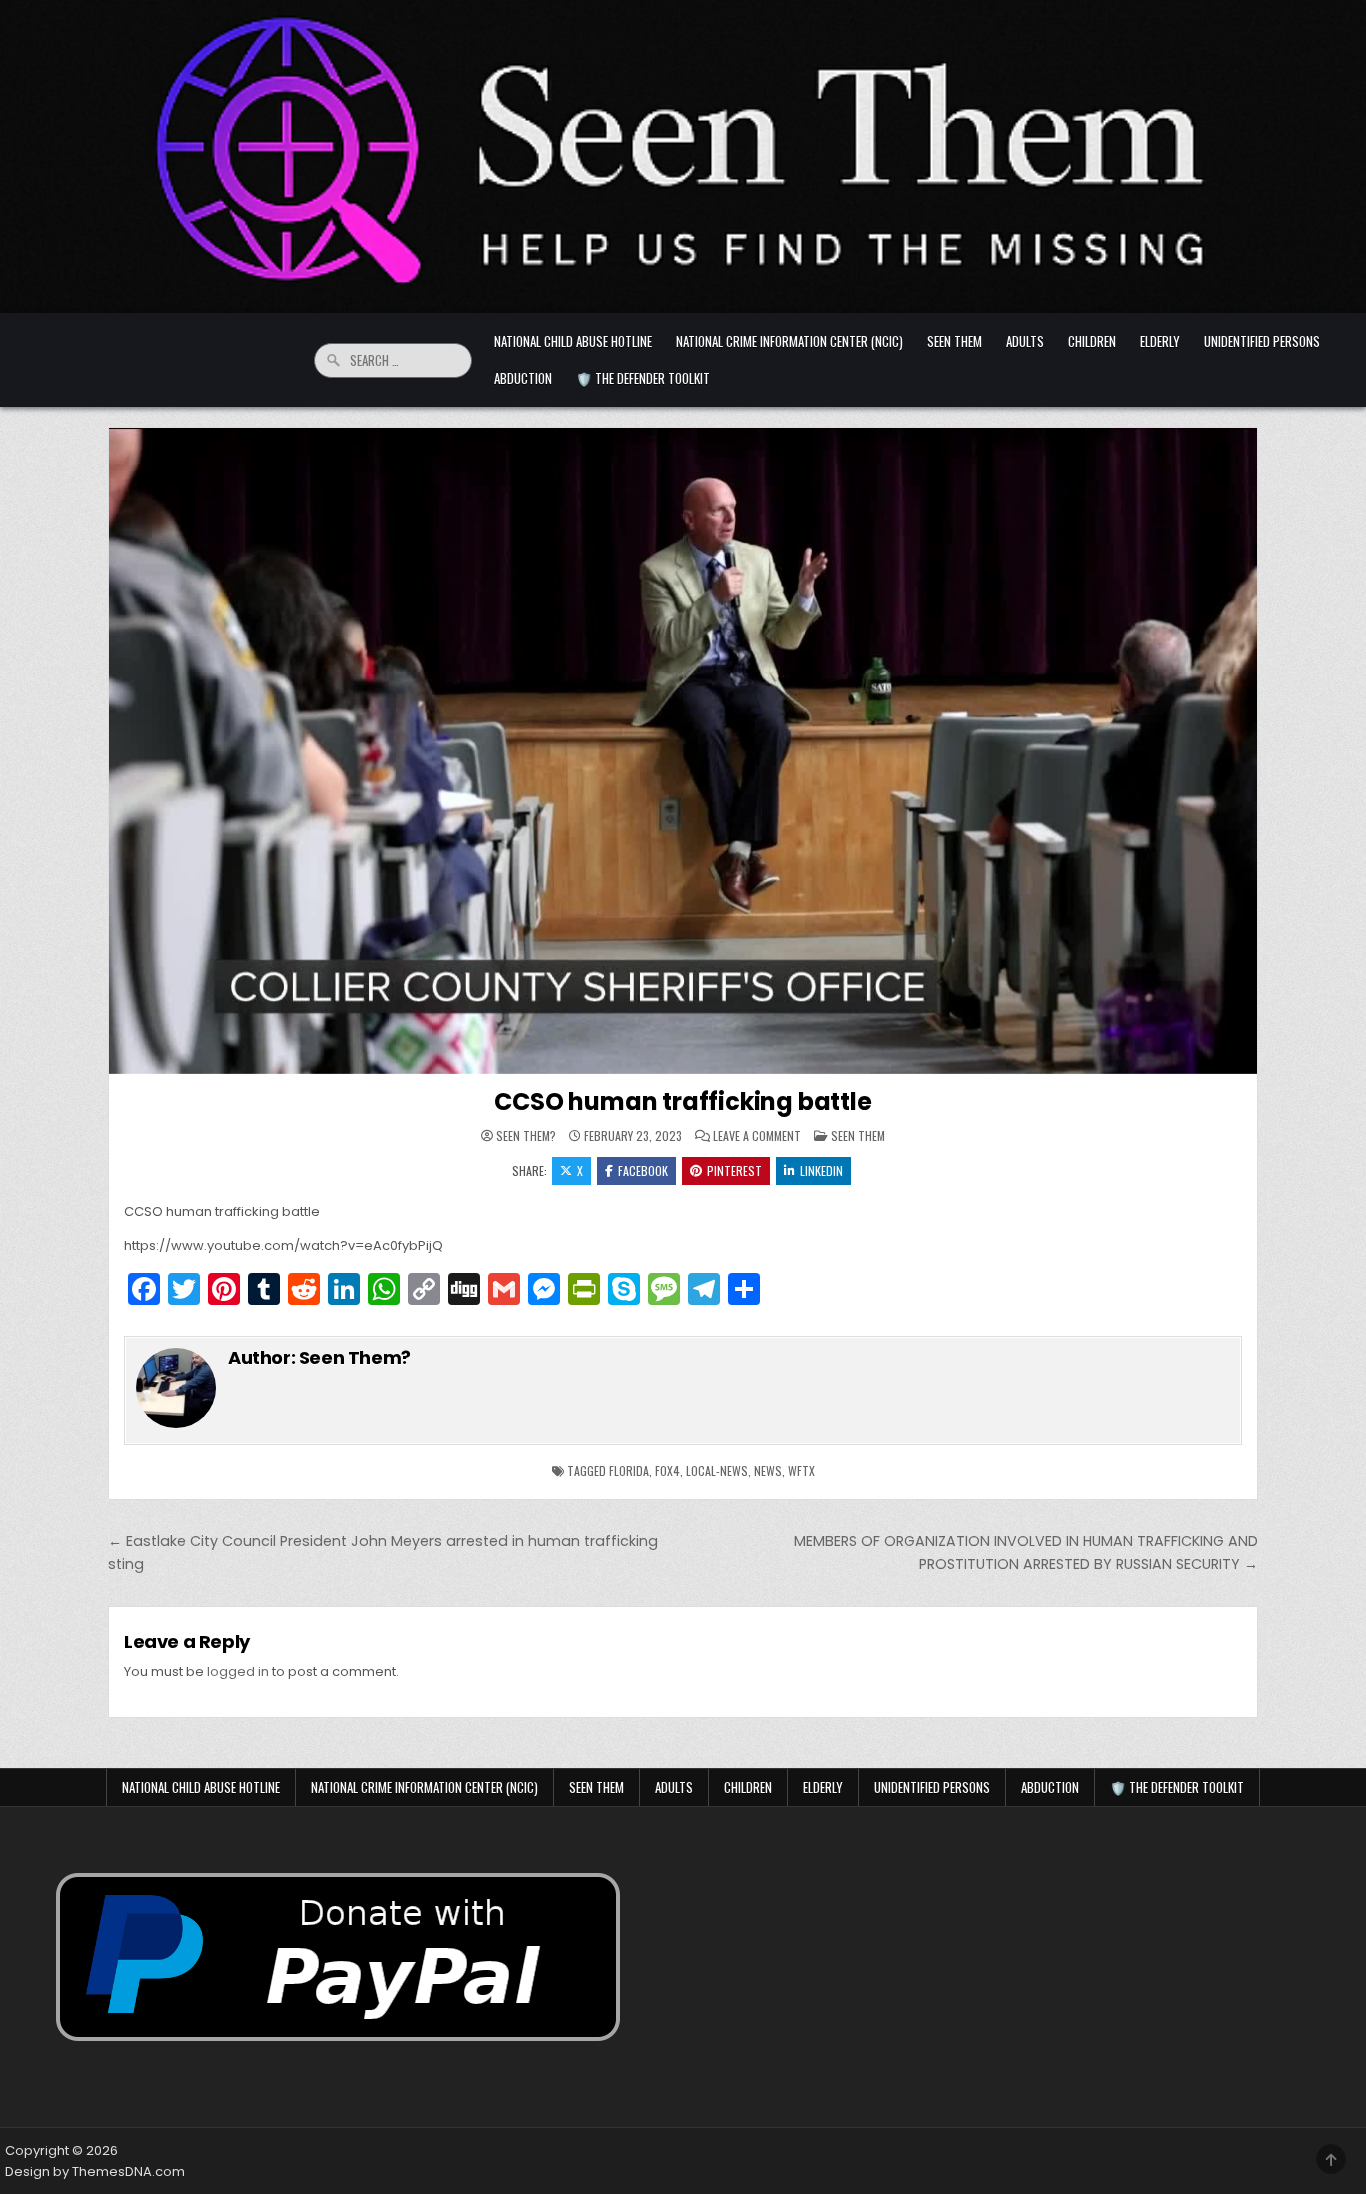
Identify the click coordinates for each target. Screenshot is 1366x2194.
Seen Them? (526, 1136)
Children (1092, 341)
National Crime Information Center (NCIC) (789, 341)
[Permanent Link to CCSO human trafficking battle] (683, 751)
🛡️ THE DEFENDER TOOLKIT (643, 378)
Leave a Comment (757, 1136)
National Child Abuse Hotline (573, 341)
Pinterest (734, 1170)
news (768, 1470)
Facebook (643, 1170)
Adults (1025, 341)
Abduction (523, 378)
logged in (238, 1671)
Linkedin (821, 1170)
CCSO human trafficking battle (682, 1101)
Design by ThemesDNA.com (95, 2171)
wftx (801, 1470)
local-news (717, 1470)
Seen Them (954, 341)
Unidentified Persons (1262, 341)
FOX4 (667, 1470)
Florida (629, 1470)
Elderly (1160, 341)
